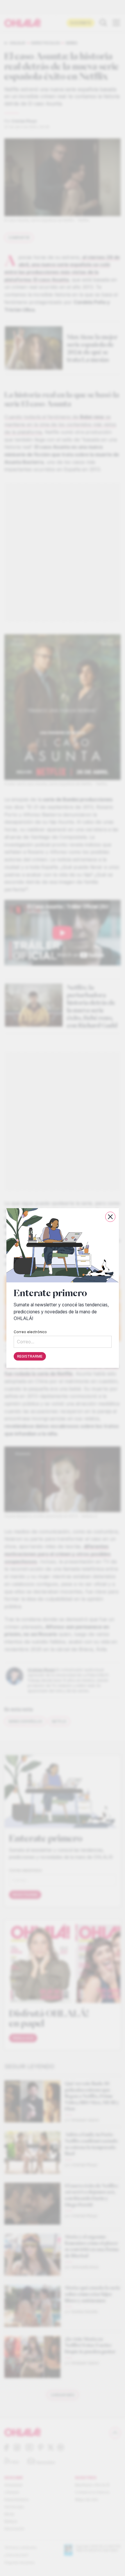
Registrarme (30, 1356)
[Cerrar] (110, 1217)
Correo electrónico (30, 1332)
